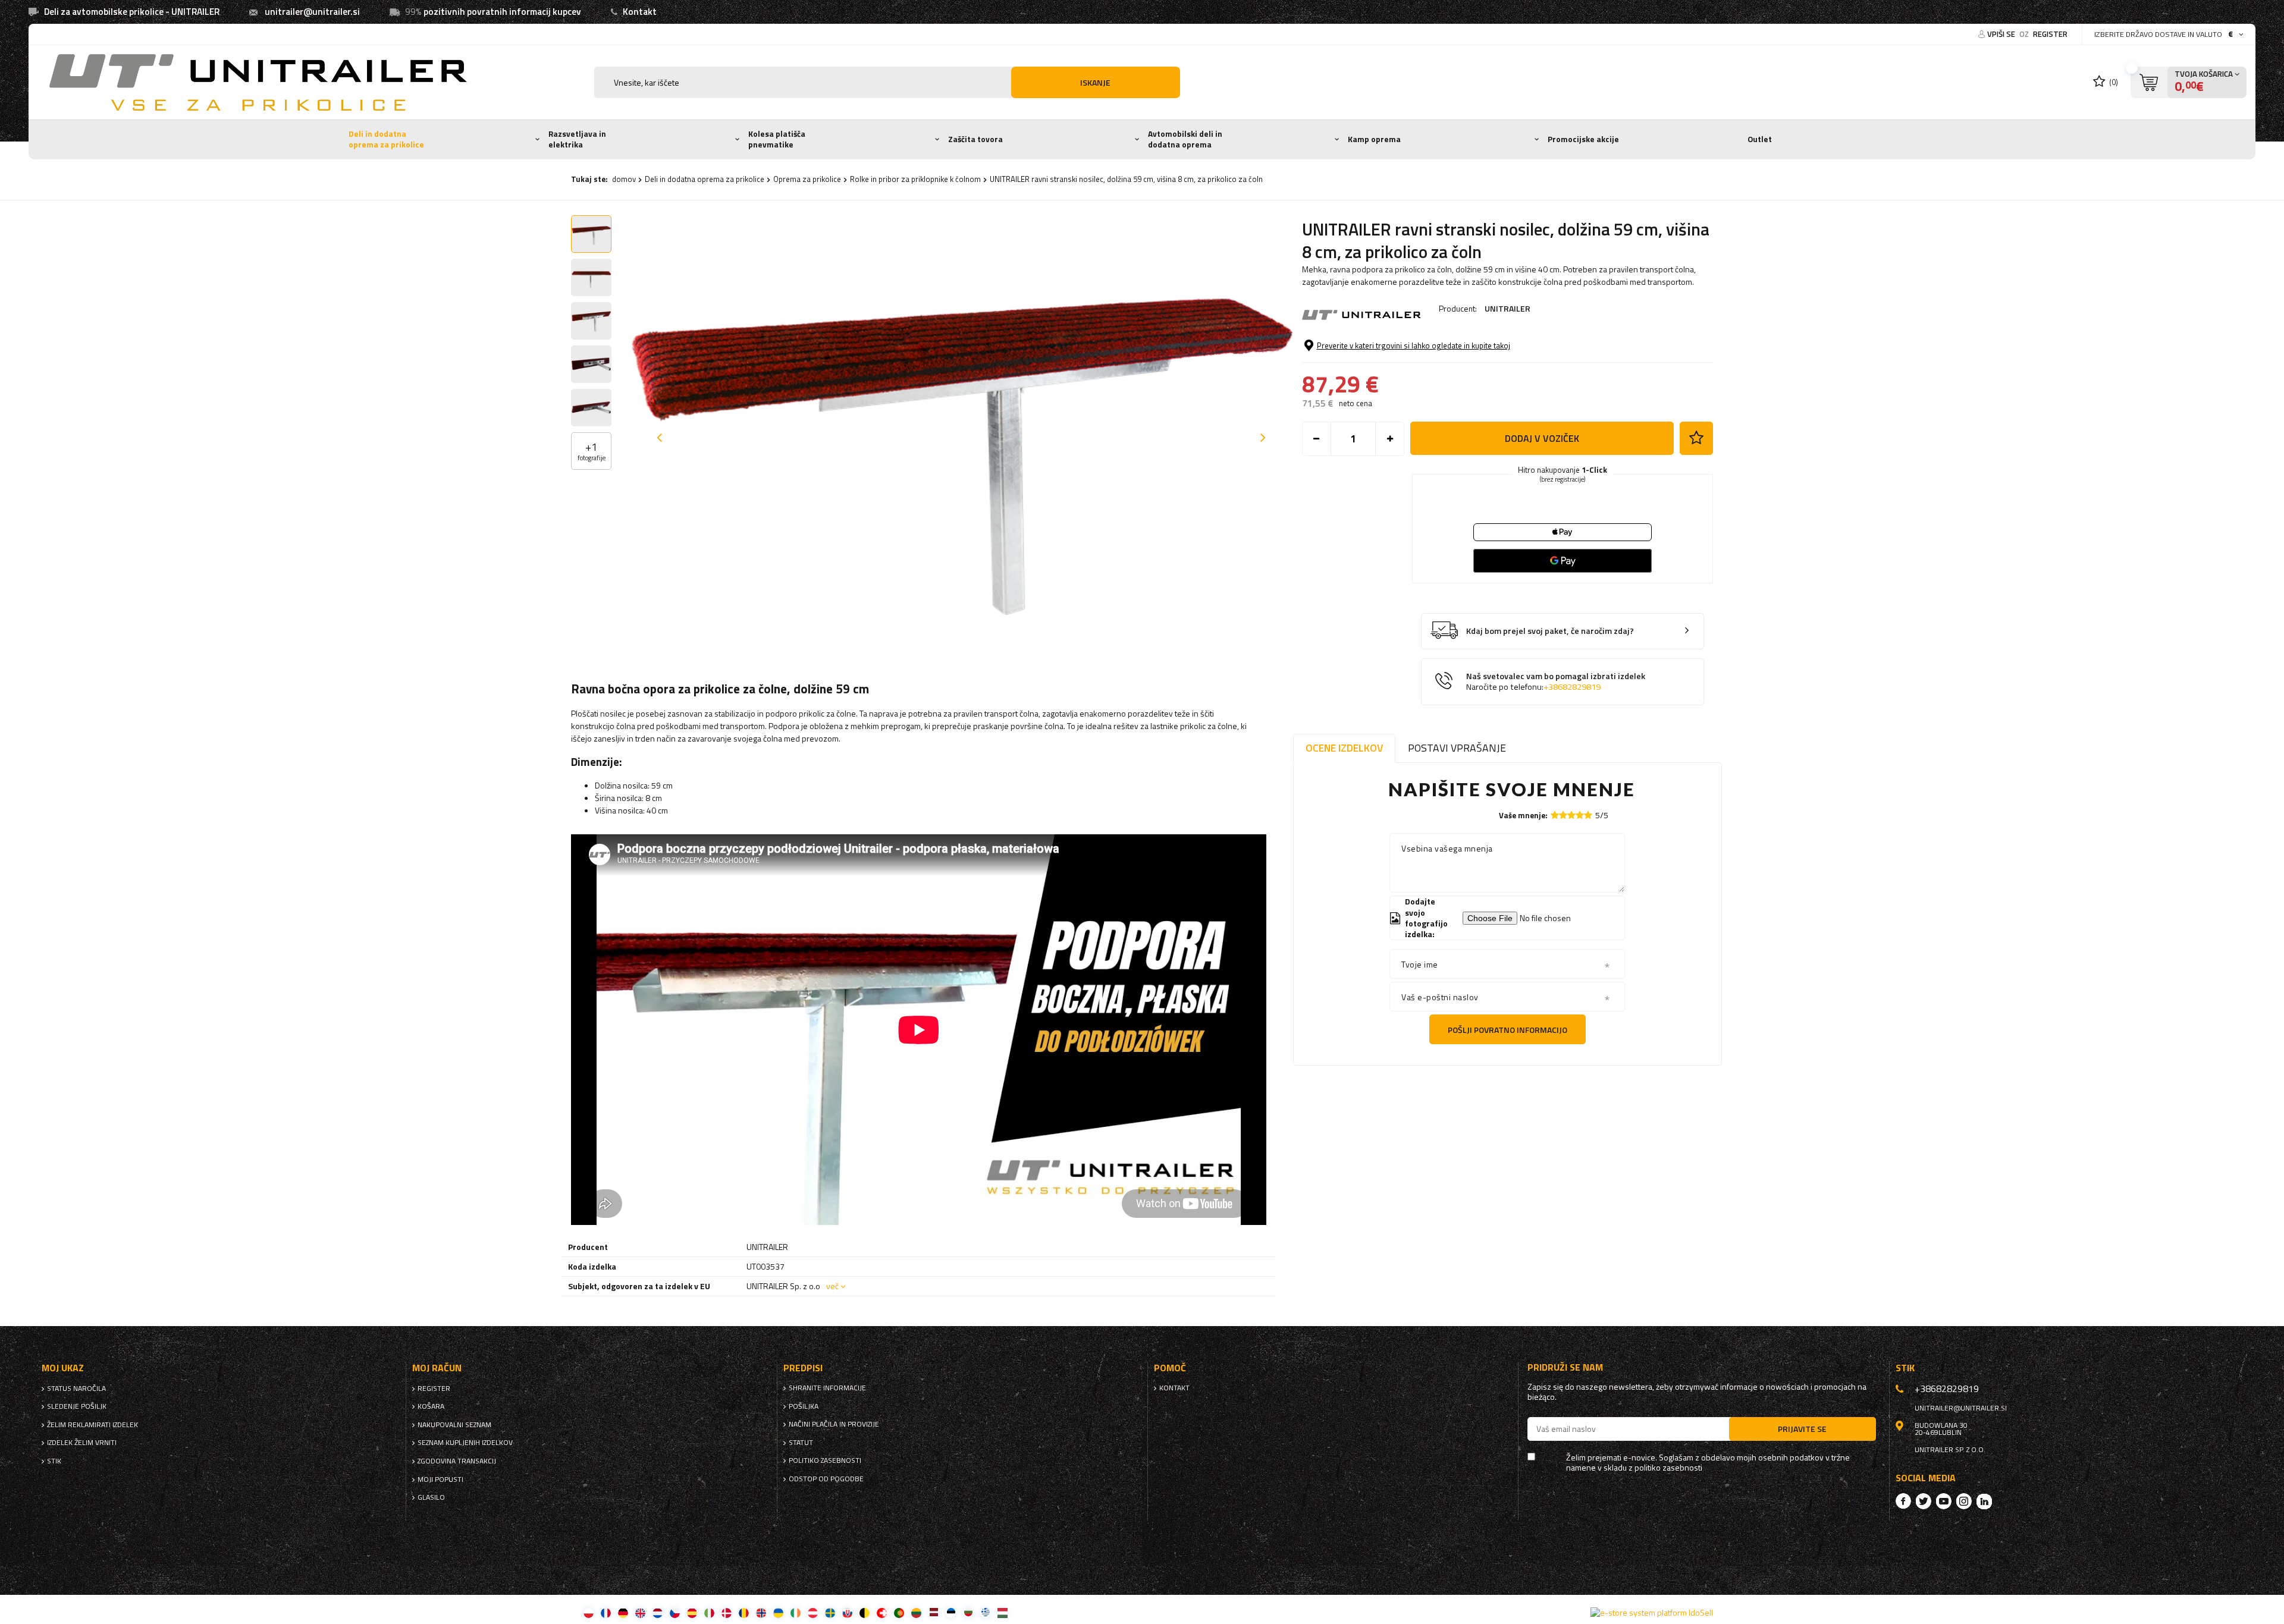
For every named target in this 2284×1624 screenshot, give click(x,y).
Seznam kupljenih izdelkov (465, 1443)
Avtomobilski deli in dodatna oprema (1185, 139)
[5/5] (1588, 815)
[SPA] (692, 1612)
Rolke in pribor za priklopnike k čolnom (915, 179)
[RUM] (744, 1612)
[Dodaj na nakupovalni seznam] (1696, 438)
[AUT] (813, 1612)
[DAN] (727, 1612)
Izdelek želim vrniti (82, 1443)
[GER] (623, 1612)
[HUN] (1003, 1612)
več (832, 1286)
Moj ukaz (63, 1368)
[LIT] (916, 1612)
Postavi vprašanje (1457, 748)
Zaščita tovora (975, 139)
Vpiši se (2002, 34)
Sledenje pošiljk (77, 1406)
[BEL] (865, 1612)
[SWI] (882, 1612)
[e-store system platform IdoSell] (1652, 1613)
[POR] (899, 1612)
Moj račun (437, 1368)
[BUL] (968, 1612)
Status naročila (76, 1389)
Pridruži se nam (1565, 1367)
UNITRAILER (1507, 308)
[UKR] (778, 1612)
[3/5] (1571, 815)
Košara (431, 1406)
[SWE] (830, 1612)
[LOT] (934, 1612)
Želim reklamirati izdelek (92, 1425)
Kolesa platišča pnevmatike (777, 139)
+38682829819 (1572, 687)
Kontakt (640, 12)
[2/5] (1563, 815)
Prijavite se (1802, 1429)
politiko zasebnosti (825, 1460)
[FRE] (606, 1612)
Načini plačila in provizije (834, 1424)
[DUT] (658, 1612)
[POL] (589, 1612)
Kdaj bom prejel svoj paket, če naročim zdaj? (1550, 631)
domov (624, 179)
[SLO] (847, 1612)
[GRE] (985, 1612)
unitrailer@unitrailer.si (312, 12)
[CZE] (675, 1612)
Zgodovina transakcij (457, 1461)
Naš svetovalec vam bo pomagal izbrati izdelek (1556, 682)
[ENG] (640, 1612)
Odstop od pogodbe (826, 1479)
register (2050, 34)
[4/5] (1580, 815)
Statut (801, 1443)
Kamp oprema (1374, 139)
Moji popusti (440, 1479)
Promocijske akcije (1583, 139)
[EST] (951, 1612)
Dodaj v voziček (1542, 438)
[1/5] (1555, 815)
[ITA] (709, 1612)
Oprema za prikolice (807, 179)
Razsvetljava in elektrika (577, 139)
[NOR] (761, 1612)
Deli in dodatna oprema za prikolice (386, 139)
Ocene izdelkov (1344, 748)
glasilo (431, 1497)
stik (54, 1461)
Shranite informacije (827, 1388)
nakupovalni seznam (454, 1425)
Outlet (1760, 139)
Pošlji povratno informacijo (1507, 1030)
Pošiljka (804, 1406)
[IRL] (796, 1612)
